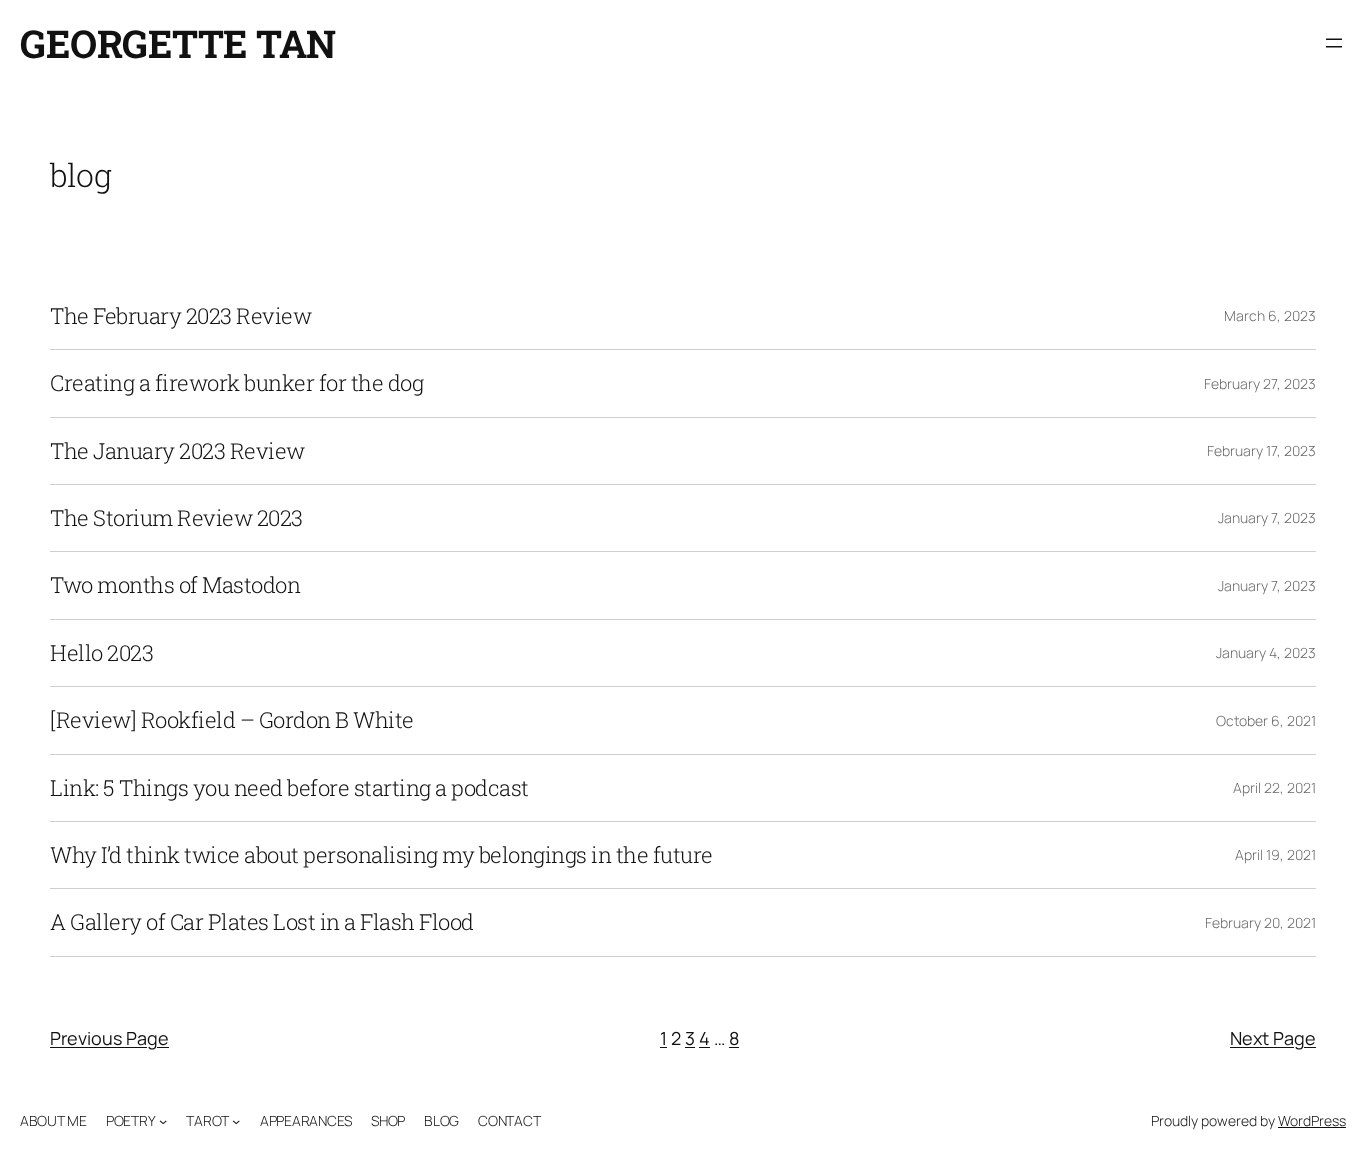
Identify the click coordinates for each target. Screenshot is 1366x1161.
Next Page (1273, 1038)
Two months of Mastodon (175, 585)
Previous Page (109, 1038)
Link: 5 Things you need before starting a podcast (289, 788)
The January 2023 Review (177, 451)
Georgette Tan (178, 43)
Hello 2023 (101, 653)
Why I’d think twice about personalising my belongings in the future (381, 855)
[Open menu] (1334, 43)
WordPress (1312, 1120)
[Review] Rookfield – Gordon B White (232, 720)
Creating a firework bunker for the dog (236, 383)
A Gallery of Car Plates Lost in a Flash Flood (262, 922)
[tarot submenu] (236, 1121)
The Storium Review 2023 (176, 518)
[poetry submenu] (163, 1121)
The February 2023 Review (180, 316)
